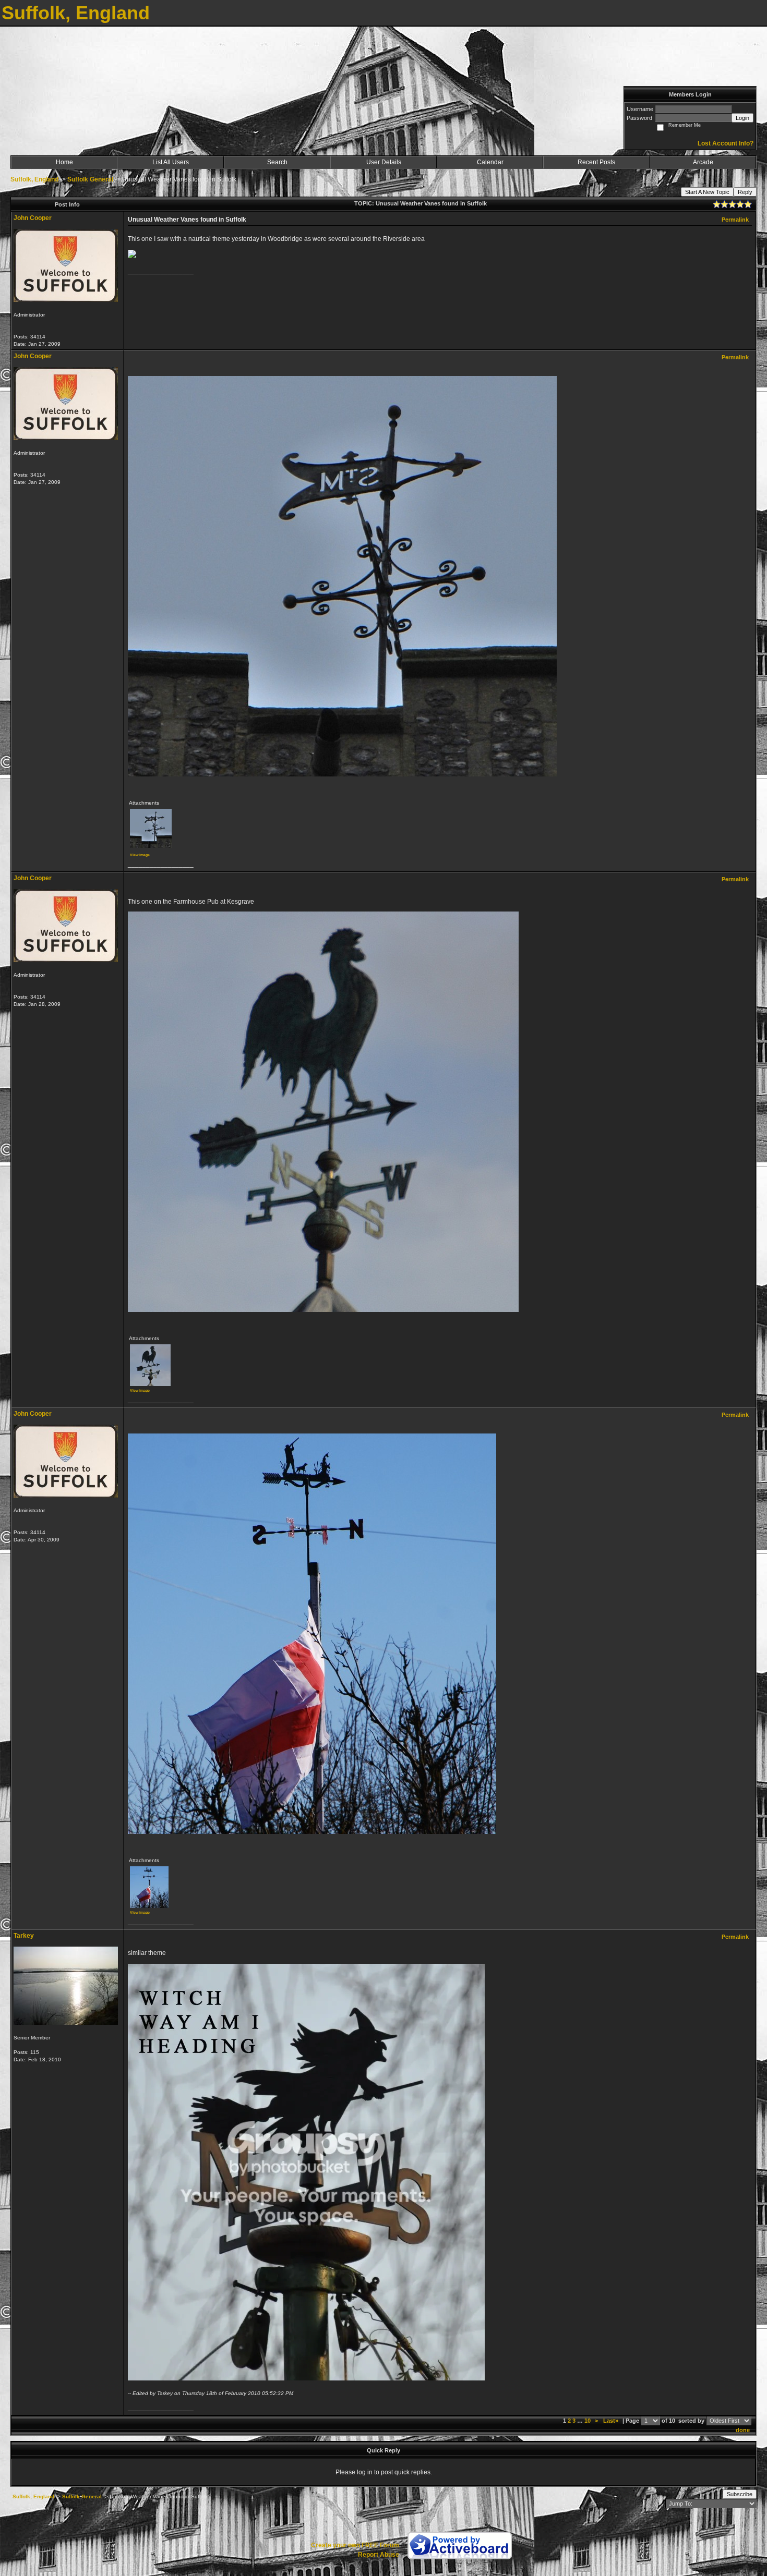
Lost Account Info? (726, 143)
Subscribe (740, 2494)
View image (140, 855)
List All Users (171, 162)
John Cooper (33, 218)
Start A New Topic (707, 192)
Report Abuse (379, 2555)
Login (742, 118)
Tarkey (24, 1936)
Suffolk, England (34, 179)
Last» (612, 2421)
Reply (745, 192)
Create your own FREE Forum (355, 2545)
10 (588, 2421)
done (743, 2430)
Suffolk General (90, 179)
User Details (384, 162)
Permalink (735, 220)
